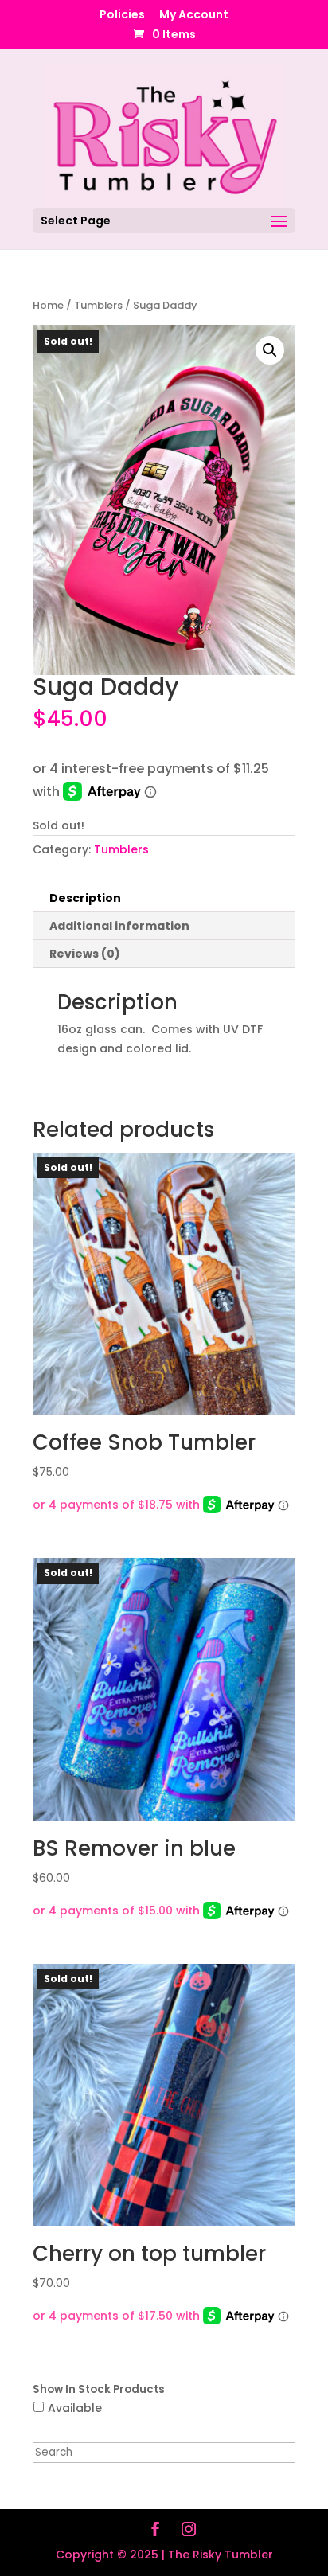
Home (48, 305)
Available (75, 2408)
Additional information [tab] (119, 926)
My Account (194, 16)
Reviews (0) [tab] (85, 954)
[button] (270, 350)
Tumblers (98, 305)
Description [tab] (85, 898)
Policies (122, 16)
